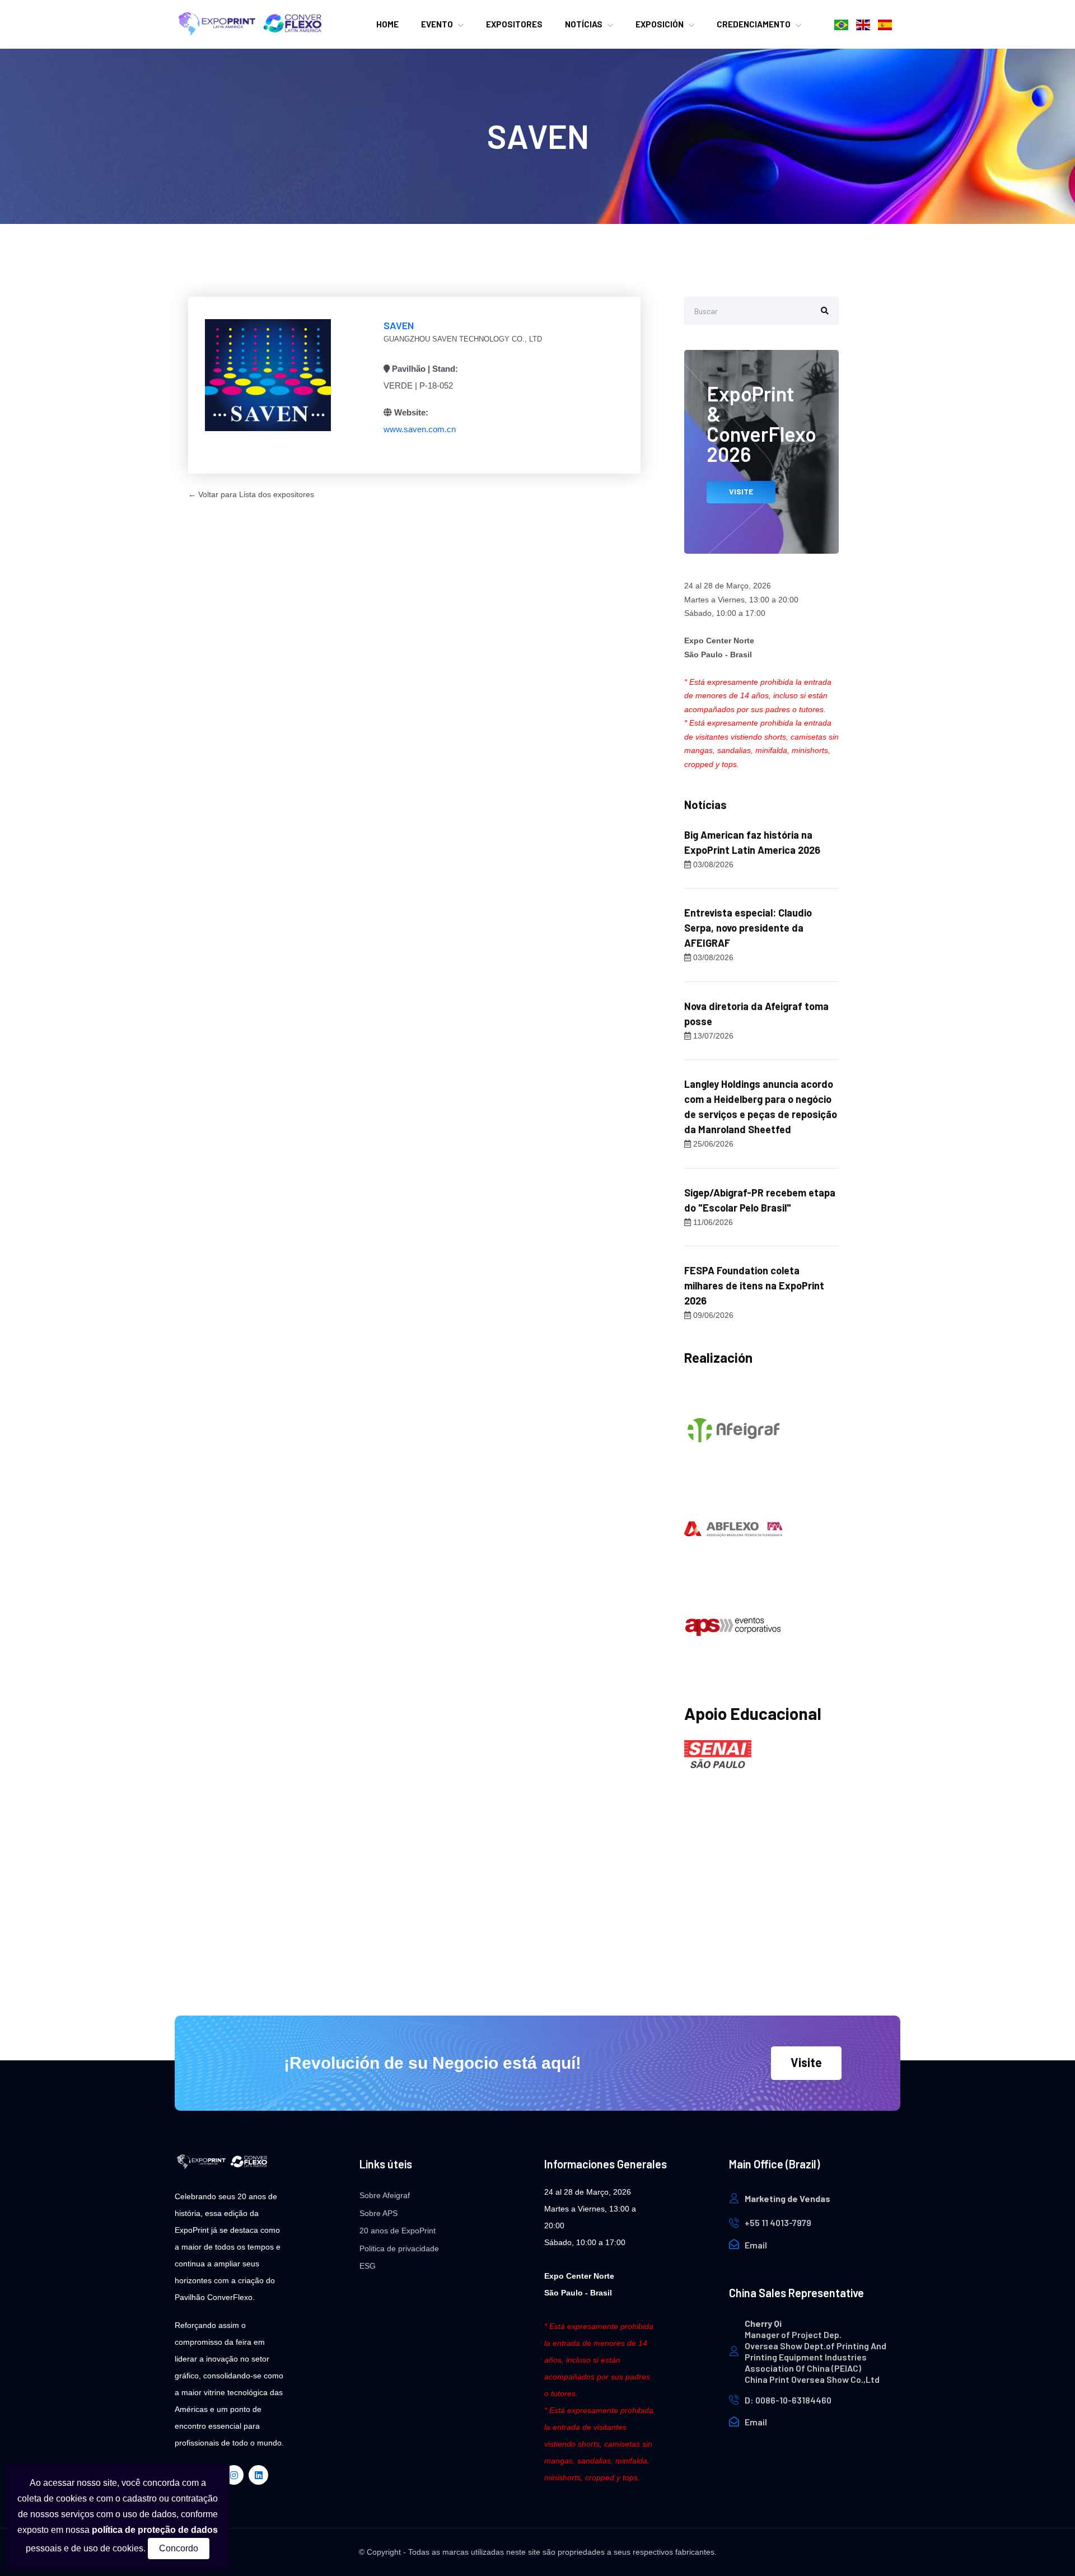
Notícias (584, 24)
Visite (806, 2062)
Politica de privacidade (399, 2248)
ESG (368, 2266)
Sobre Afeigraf (385, 2195)
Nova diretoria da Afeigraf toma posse (756, 1014)
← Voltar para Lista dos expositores (251, 494)
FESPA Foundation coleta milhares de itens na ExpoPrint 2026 (754, 1285)
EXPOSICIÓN (660, 24)
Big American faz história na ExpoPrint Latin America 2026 (752, 842)
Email (756, 2245)
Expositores (514, 24)
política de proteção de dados (155, 2530)
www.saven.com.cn (420, 429)
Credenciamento (754, 24)
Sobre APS (378, 2213)
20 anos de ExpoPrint (398, 2231)
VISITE (741, 491)
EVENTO (437, 24)
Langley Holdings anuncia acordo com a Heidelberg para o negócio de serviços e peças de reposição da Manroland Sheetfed (761, 1107)
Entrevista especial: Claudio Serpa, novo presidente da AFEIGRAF (748, 928)
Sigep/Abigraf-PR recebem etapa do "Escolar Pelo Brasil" (760, 1200)
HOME (387, 24)
